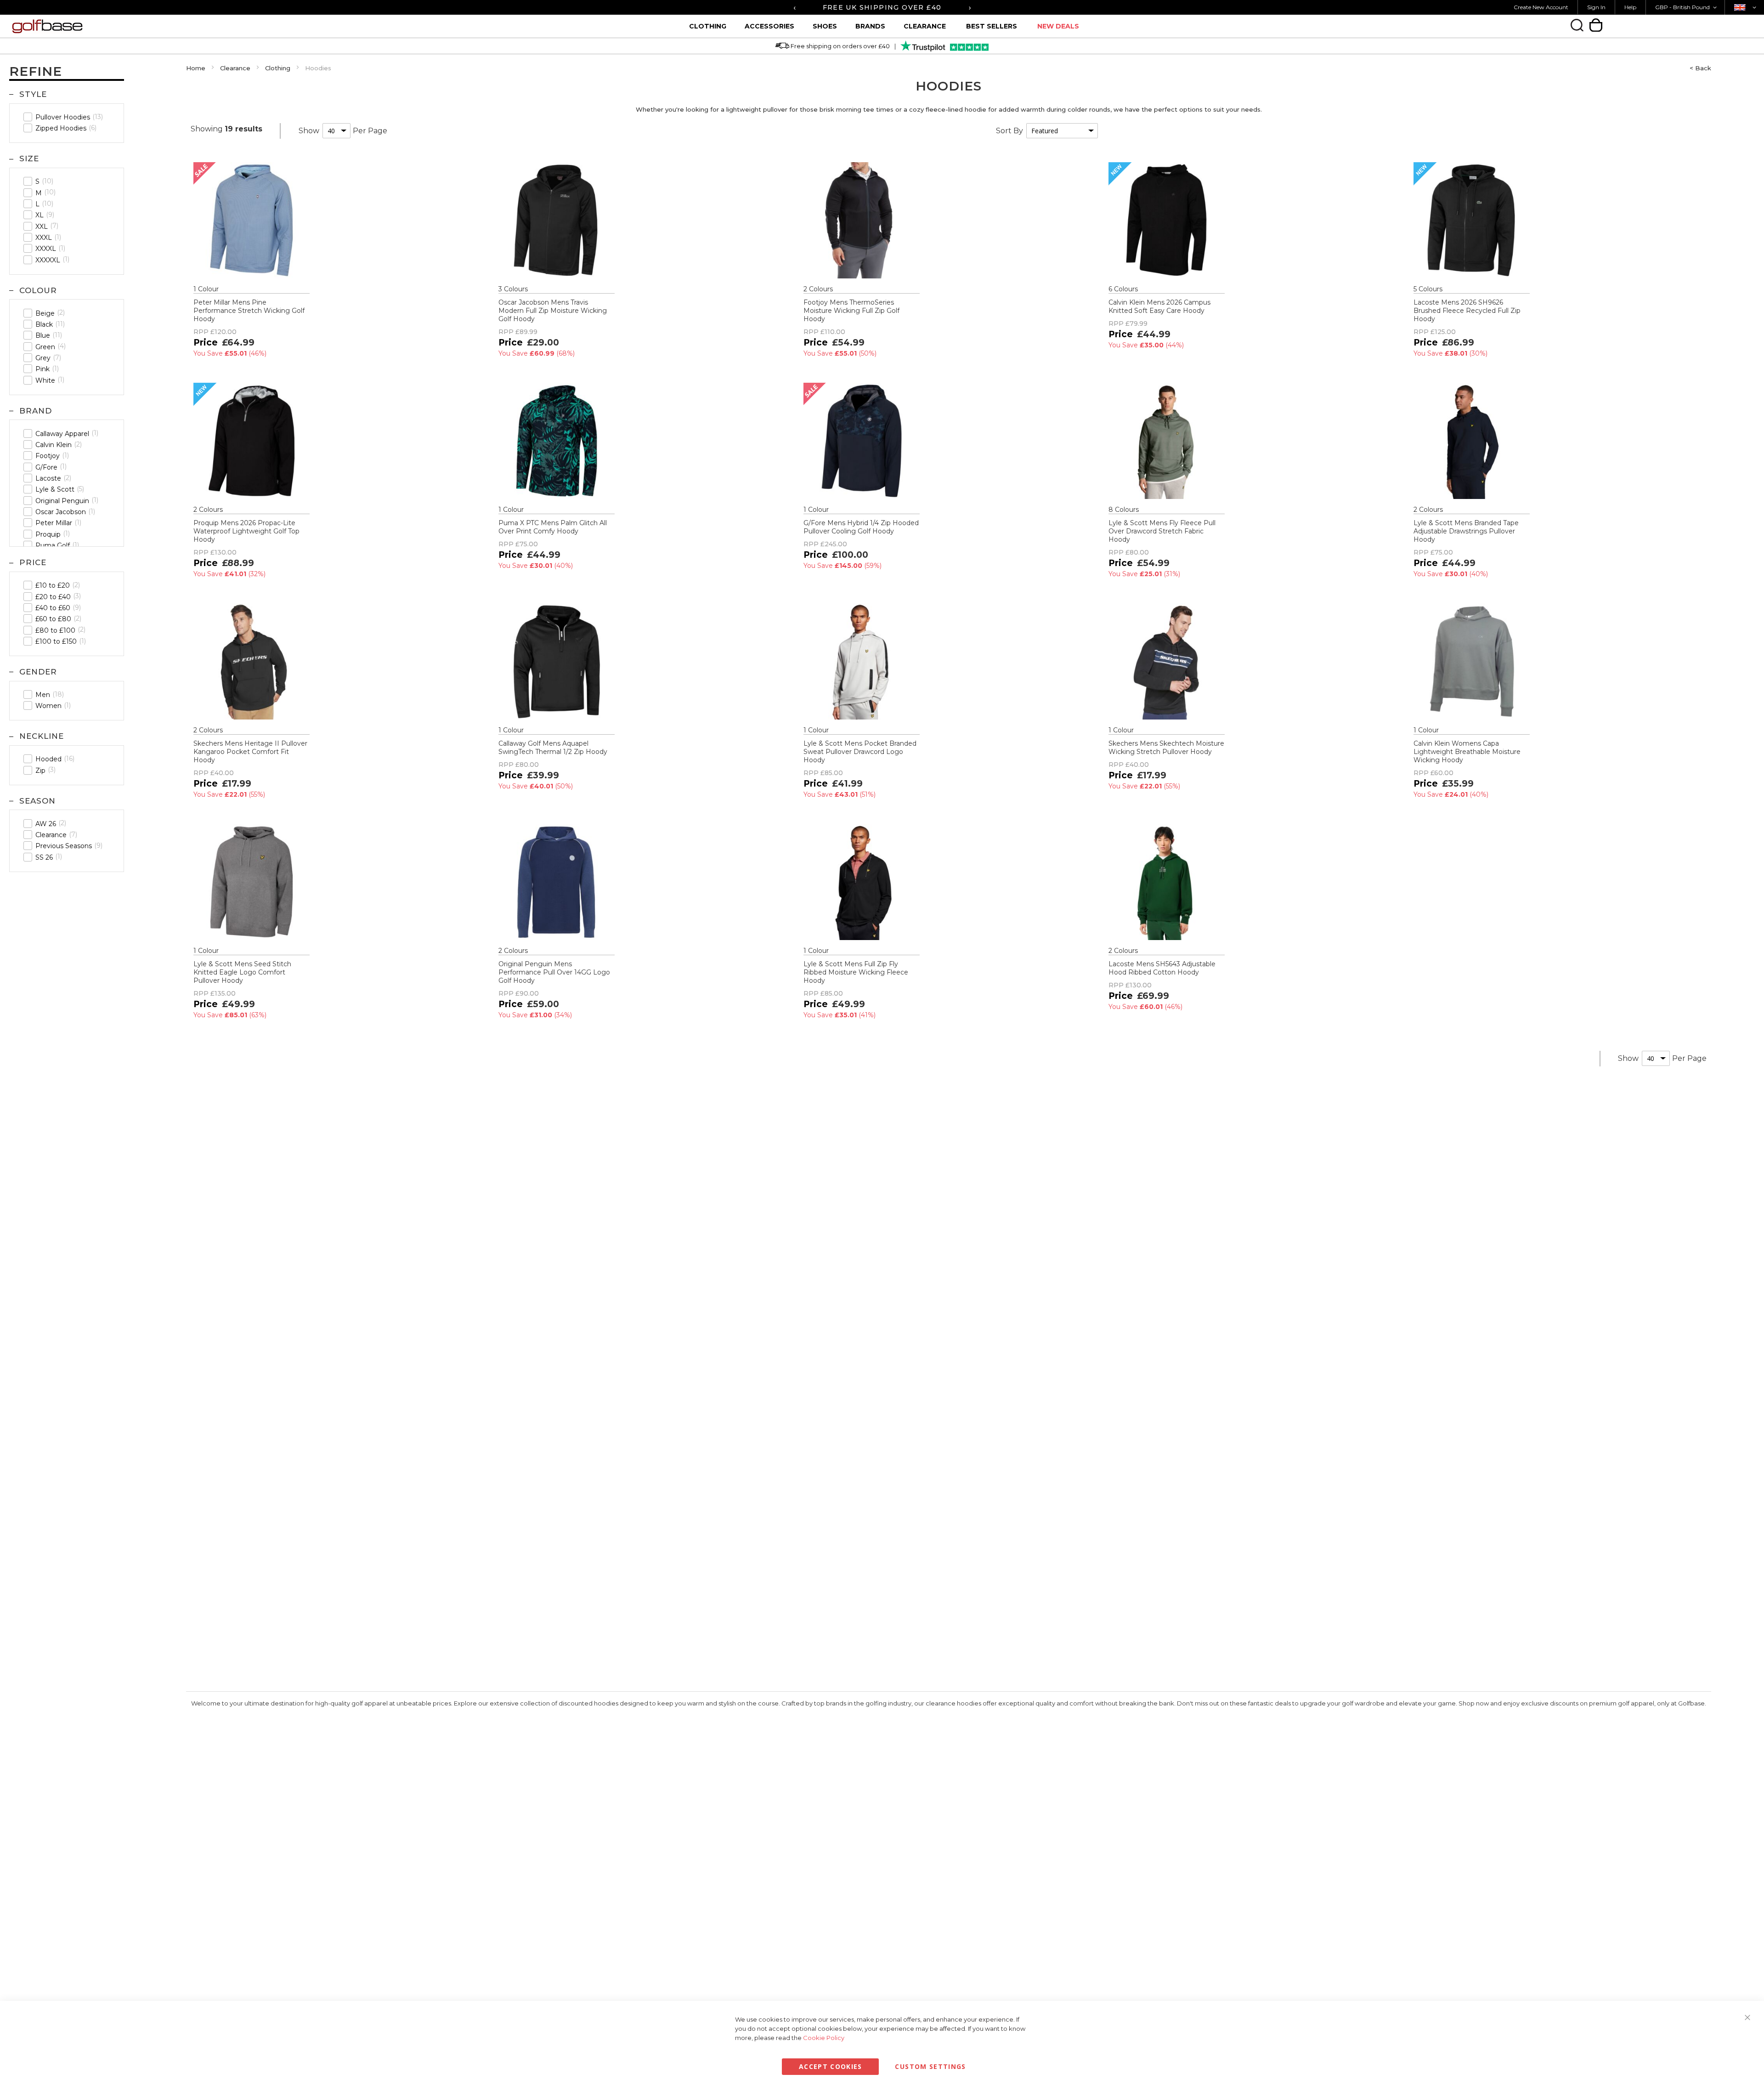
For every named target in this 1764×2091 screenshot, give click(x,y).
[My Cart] (1596, 25)
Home (196, 68)
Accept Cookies (831, 2066)
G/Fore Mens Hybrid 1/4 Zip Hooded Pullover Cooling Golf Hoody (861, 527)
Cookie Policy (824, 2038)
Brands (870, 26)
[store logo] (180, 26)
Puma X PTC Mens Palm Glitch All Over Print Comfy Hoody (553, 527)
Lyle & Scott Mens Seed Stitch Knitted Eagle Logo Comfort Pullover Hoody (242, 972)
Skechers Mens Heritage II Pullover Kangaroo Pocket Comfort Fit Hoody (250, 752)
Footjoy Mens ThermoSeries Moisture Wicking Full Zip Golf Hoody (851, 311)
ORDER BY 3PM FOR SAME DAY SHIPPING (882, 7)
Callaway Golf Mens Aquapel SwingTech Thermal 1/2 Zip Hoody (553, 748)
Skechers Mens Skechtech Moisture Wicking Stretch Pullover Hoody (1166, 748)
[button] (1688, 7)
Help (1630, 7)
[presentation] (794, 7)
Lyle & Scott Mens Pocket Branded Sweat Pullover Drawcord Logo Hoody (860, 752)
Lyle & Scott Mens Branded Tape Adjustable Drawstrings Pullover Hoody (1466, 531)
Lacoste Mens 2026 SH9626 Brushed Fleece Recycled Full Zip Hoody (1467, 311)
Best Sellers (992, 26)
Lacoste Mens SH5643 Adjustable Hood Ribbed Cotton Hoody (1162, 968)
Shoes (825, 26)
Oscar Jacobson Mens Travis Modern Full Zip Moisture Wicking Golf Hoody (553, 311)
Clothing (708, 26)
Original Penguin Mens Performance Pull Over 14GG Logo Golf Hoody (554, 972)
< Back (1700, 68)
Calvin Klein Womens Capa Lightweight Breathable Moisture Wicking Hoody (1467, 752)
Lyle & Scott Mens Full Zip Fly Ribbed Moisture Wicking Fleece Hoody (856, 972)
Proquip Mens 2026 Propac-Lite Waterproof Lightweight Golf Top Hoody (246, 531)
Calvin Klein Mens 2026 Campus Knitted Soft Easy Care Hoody (1159, 306)
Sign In (1596, 7)
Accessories (769, 26)
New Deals (1058, 26)
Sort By (1009, 131)
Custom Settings (930, 2066)
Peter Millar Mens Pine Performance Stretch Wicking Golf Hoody (249, 311)
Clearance (925, 26)
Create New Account (1541, 7)
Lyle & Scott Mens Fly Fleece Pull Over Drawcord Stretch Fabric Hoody (1162, 531)
